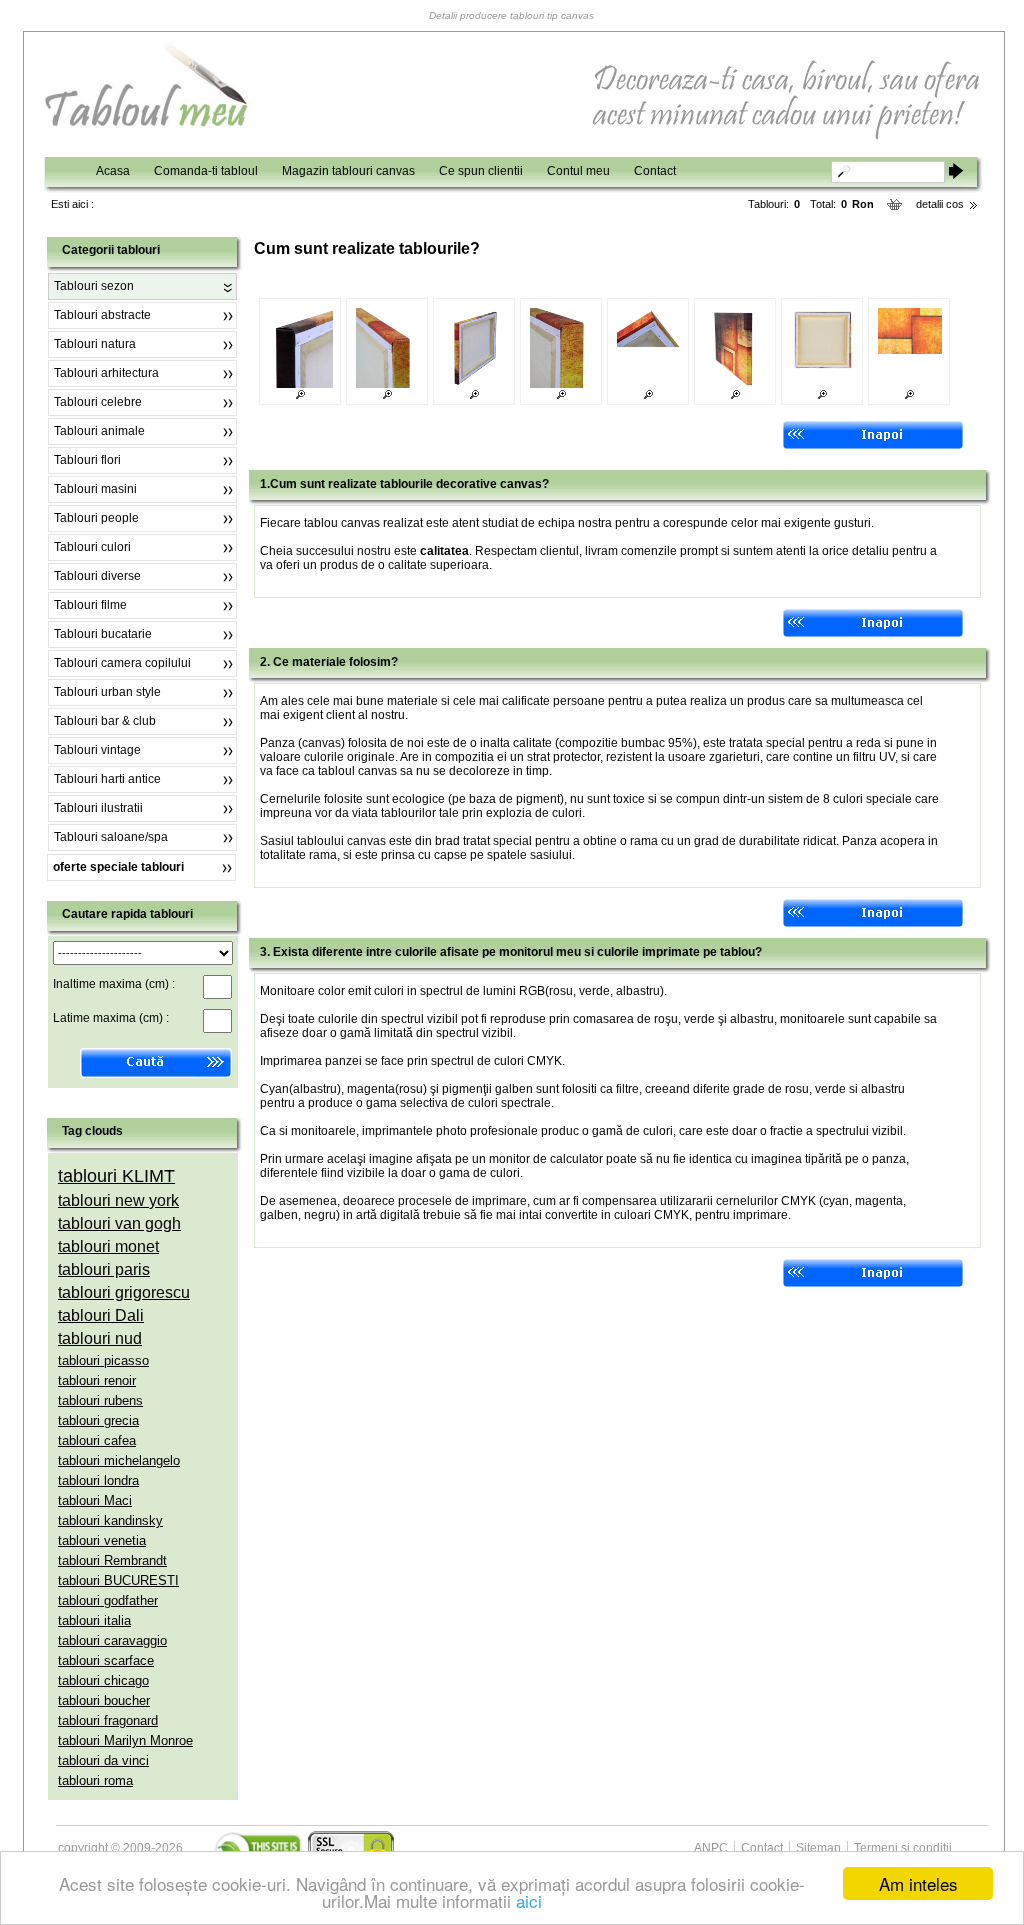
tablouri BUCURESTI (118, 1580)
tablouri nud (100, 1338)
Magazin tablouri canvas (348, 171)
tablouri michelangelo (119, 1460)
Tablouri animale (99, 431)
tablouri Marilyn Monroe (125, 1740)
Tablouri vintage (97, 750)
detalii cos (940, 204)
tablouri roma (95, 1780)
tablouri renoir (97, 1380)
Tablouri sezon (94, 286)
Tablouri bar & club (105, 721)
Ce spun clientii (481, 171)
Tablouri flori (87, 460)
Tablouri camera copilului (122, 663)
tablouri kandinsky (110, 1520)
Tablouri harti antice (107, 779)
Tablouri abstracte (102, 315)
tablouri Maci (95, 1500)
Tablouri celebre (98, 402)
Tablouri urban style (107, 692)
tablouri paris (104, 1269)
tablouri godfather (108, 1600)
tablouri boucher (104, 1700)
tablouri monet (108, 1246)
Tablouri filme (90, 605)
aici (529, 1900)
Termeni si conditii (903, 1848)
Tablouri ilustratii (98, 808)
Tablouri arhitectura (106, 373)
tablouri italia (94, 1620)
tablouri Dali (101, 1315)
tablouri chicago (103, 1680)
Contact (655, 171)
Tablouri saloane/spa (111, 837)
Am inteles (918, 1883)
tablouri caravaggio (112, 1640)
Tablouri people (96, 518)
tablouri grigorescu (124, 1292)
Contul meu (578, 171)
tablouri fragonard (108, 1720)
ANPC (711, 1848)
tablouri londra (98, 1480)
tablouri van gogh (119, 1223)
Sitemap (818, 1848)
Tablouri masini (95, 489)
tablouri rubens (100, 1400)
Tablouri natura (95, 344)
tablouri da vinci (103, 1760)
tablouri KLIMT (116, 1176)
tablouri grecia (98, 1420)
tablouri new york (118, 1200)
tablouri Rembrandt (112, 1560)
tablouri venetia (102, 1540)
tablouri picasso (103, 1360)
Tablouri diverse (97, 576)
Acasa (113, 171)
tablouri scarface (106, 1660)
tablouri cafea (97, 1440)
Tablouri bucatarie (103, 634)
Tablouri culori (92, 547)
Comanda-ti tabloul (206, 171)
